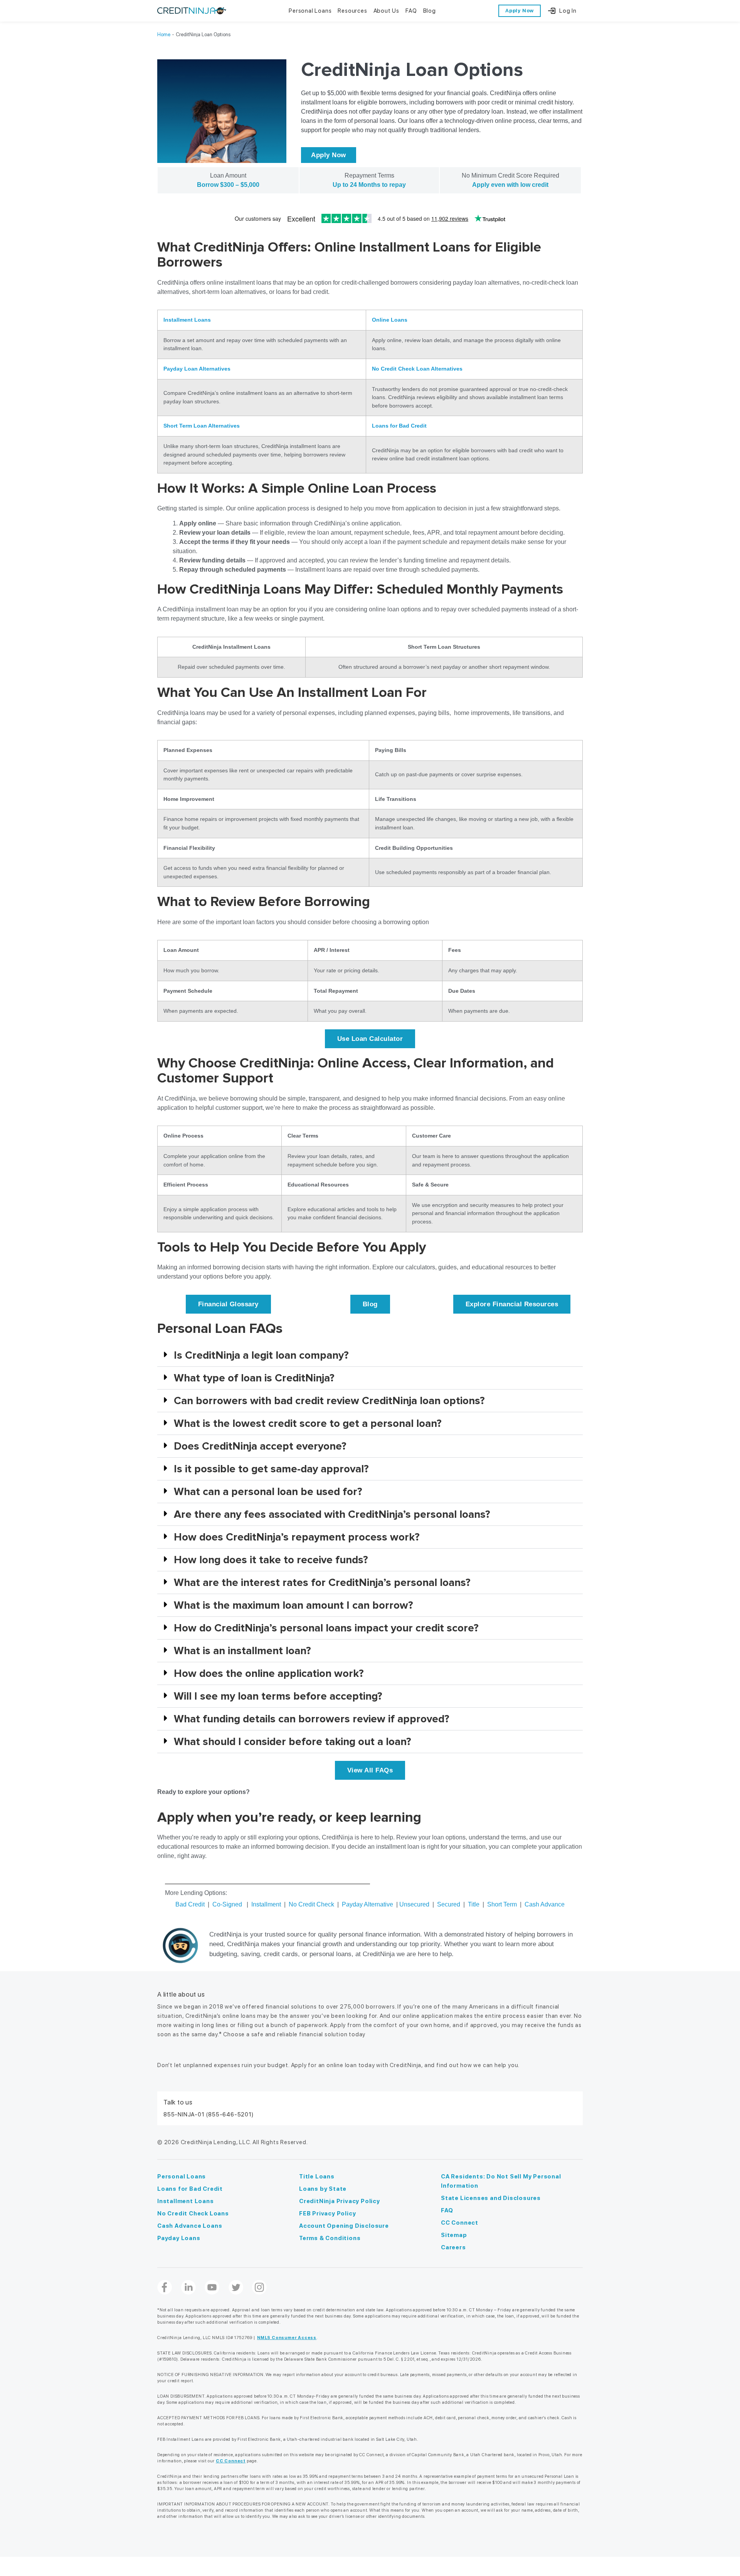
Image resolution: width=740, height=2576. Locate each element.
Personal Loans (182, 2177)
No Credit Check (311, 1904)
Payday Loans (179, 2238)
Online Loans (390, 320)
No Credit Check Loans (193, 2214)
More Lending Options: (196, 1893)
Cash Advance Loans (190, 2226)
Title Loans (317, 2177)
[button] (370, 1355)
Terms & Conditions (330, 2238)
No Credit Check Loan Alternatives (417, 369)
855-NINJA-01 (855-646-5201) (209, 2115)
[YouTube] (212, 2287)
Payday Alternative (367, 1904)
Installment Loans (187, 320)
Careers (453, 2247)
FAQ (447, 2210)
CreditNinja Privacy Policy (340, 2201)
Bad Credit (190, 1904)
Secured (449, 1904)
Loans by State (323, 2189)
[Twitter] (236, 2287)
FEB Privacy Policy (327, 2214)
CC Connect (460, 2223)
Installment (266, 1904)
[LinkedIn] (188, 2287)
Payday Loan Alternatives (197, 369)
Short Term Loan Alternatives (202, 426)
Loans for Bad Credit (399, 426)
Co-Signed (227, 1904)
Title (474, 1904)
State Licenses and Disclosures (491, 2198)
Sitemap (454, 2235)
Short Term (502, 1904)
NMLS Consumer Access (287, 2338)
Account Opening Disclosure (344, 2226)
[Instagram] (259, 2287)
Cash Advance (545, 1904)
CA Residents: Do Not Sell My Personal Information (501, 2181)
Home (164, 34)
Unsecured (414, 1904)
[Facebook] (165, 2287)
